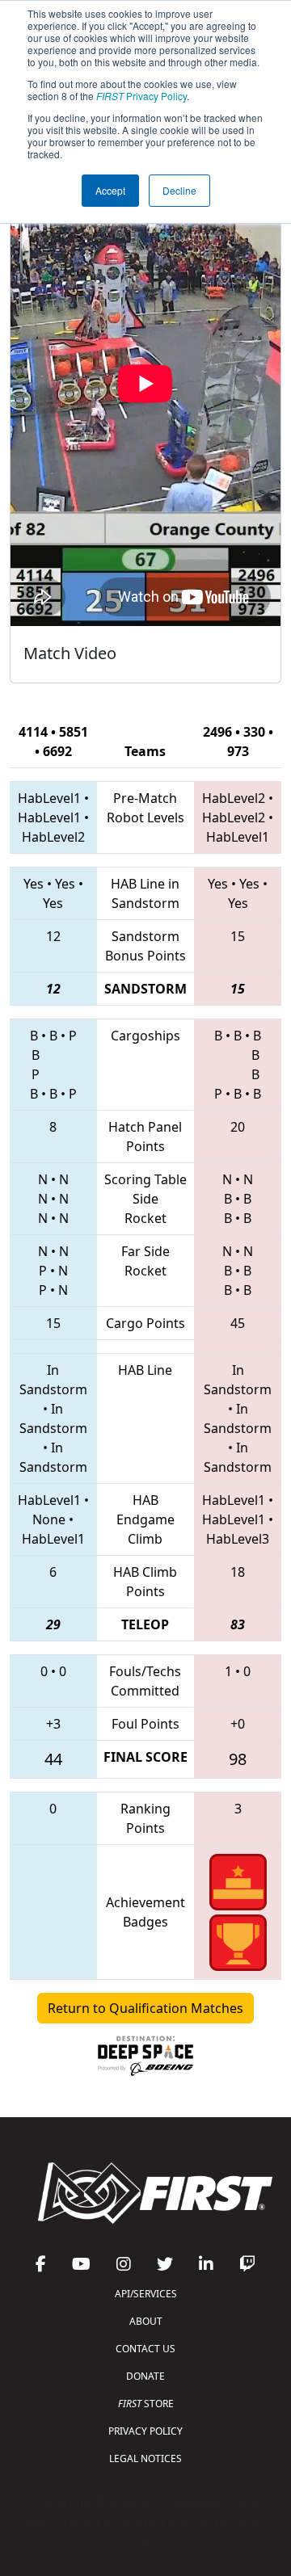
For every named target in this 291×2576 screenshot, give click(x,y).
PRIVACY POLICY (145, 2431)
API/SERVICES (146, 2294)
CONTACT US (145, 2349)
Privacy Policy (141, 96)
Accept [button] (110, 190)
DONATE (145, 2376)
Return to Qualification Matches (145, 2008)
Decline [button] (179, 190)
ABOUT (146, 2321)
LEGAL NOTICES (145, 2458)
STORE (146, 2404)
